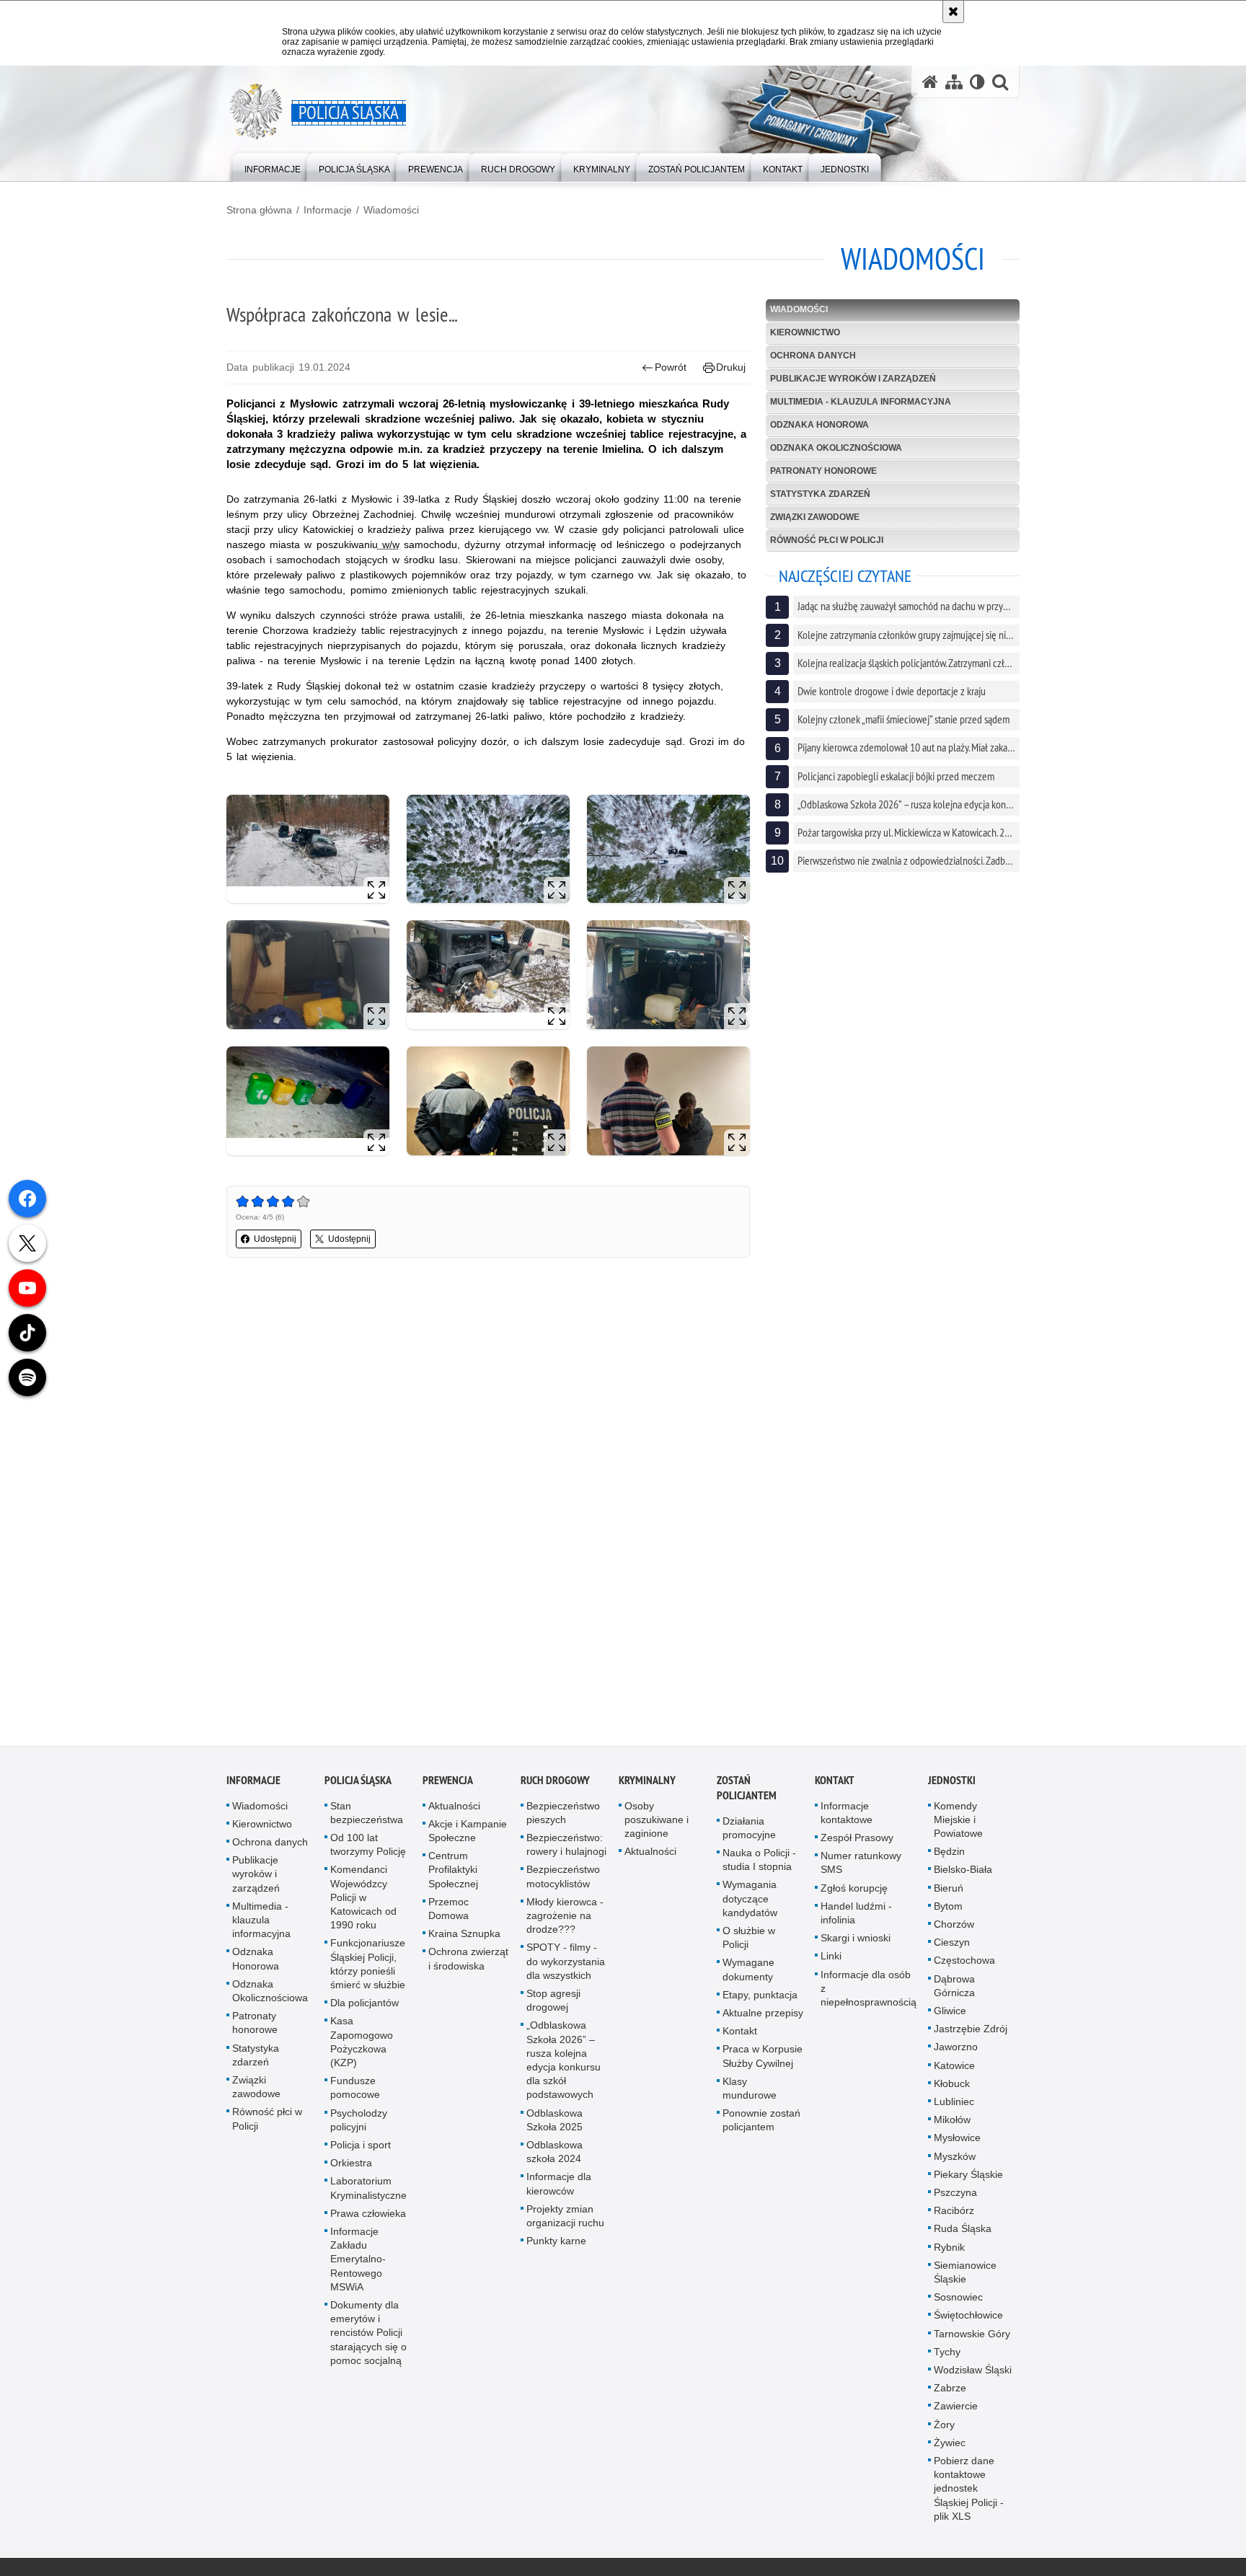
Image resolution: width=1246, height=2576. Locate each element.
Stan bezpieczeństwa (367, 1816)
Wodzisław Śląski (973, 2374)
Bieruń (949, 1892)
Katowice (954, 2069)
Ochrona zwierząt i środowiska (468, 1963)
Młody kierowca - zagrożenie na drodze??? (565, 1919)
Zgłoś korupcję (854, 1892)
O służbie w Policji (749, 1942)
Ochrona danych (813, 356)
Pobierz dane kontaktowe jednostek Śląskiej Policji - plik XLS (969, 2493)
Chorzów (954, 1928)
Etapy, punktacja (760, 1998)
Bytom (948, 1910)
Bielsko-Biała (963, 1874)
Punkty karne (556, 2245)
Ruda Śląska (963, 2233)
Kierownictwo (805, 332)
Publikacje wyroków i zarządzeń (853, 379)
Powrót (671, 367)
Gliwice (950, 2015)
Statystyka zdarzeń (820, 494)
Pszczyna (955, 2197)
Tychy (947, 2355)
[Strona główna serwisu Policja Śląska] (930, 82)
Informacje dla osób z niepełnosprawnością (869, 1992)
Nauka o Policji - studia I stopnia (759, 1864)
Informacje (328, 210)
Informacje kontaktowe (847, 1816)
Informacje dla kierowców (559, 2188)
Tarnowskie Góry (972, 2337)
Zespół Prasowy (857, 1842)
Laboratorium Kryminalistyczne (368, 2192)
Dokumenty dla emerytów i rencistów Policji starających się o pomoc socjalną (368, 2337)
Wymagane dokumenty (748, 1973)
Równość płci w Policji (827, 540)
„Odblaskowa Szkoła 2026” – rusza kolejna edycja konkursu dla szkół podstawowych (564, 2064)
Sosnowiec (958, 2301)
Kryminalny (647, 1784)
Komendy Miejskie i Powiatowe (958, 1823)
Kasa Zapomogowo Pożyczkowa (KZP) (362, 2046)
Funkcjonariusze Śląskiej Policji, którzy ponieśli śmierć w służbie (368, 1968)
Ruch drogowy (555, 1784)
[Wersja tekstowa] (977, 82)
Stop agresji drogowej (553, 2004)
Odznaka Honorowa (819, 425)
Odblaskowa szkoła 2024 (554, 2156)
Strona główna (259, 210)
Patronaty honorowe (823, 471)
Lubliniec (954, 2106)
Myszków (955, 2160)
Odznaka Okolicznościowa (836, 448)
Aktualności (454, 1809)
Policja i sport (361, 2149)
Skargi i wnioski (856, 1942)
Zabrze (950, 2392)
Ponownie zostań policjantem (761, 2124)
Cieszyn (952, 1946)
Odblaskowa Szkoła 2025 (554, 2123)
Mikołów (952, 2124)
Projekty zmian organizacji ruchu (565, 2219)
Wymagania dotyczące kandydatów (750, 1902)
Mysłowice (957, 2142)
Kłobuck (952, 2087)
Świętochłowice (968, 2319)
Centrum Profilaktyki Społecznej (453, 1874)
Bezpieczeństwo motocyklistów (563, 1880)
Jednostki (952, 1784)
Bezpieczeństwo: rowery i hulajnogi (566, 1849)
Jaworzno (956, 2051)
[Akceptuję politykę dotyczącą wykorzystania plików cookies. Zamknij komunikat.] (953, 12)
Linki (831, 1960)
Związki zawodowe (815, 517)
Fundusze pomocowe (355, 2092)
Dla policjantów (364, 2007)
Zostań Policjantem (747, 1791)
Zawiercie (956, 2410)
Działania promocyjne (749, 1831)
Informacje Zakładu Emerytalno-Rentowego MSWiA (358, 2263)
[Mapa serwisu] (954, 82)
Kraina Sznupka (464, 1938)
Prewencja (448, 1784)
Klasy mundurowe (750, 2092)
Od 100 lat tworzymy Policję (368, 1849)
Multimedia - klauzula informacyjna (861, 402)
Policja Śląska (358, 1784)
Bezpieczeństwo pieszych (563, 1816)
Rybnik (949, 2251)
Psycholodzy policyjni (359, 2123)
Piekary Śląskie (968, 2178)
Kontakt (740, 2035)
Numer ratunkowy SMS (861, 1867)
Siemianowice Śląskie (965, 2276)
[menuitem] (273, 166)
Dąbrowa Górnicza (954, 1989)
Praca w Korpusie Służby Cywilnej (763, 2060)
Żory (944, 2428)
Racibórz (954, 2215)
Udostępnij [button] (275, 1239)
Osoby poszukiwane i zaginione (657, 1823)
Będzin (949, 1856)
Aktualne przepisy (763, 2017)
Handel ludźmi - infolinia (856, 1916)
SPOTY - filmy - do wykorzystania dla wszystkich (566, 1965)
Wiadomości (391, 210)
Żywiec (950, 2447)
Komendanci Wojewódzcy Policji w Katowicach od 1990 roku (363, 1901)
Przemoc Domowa (449, 1912)
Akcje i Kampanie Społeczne (468, 1834)
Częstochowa (964, 1964)
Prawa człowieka (368, 2217)
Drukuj (731, 367)
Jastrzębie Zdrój (971, 2033)
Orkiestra (351, 2167)
